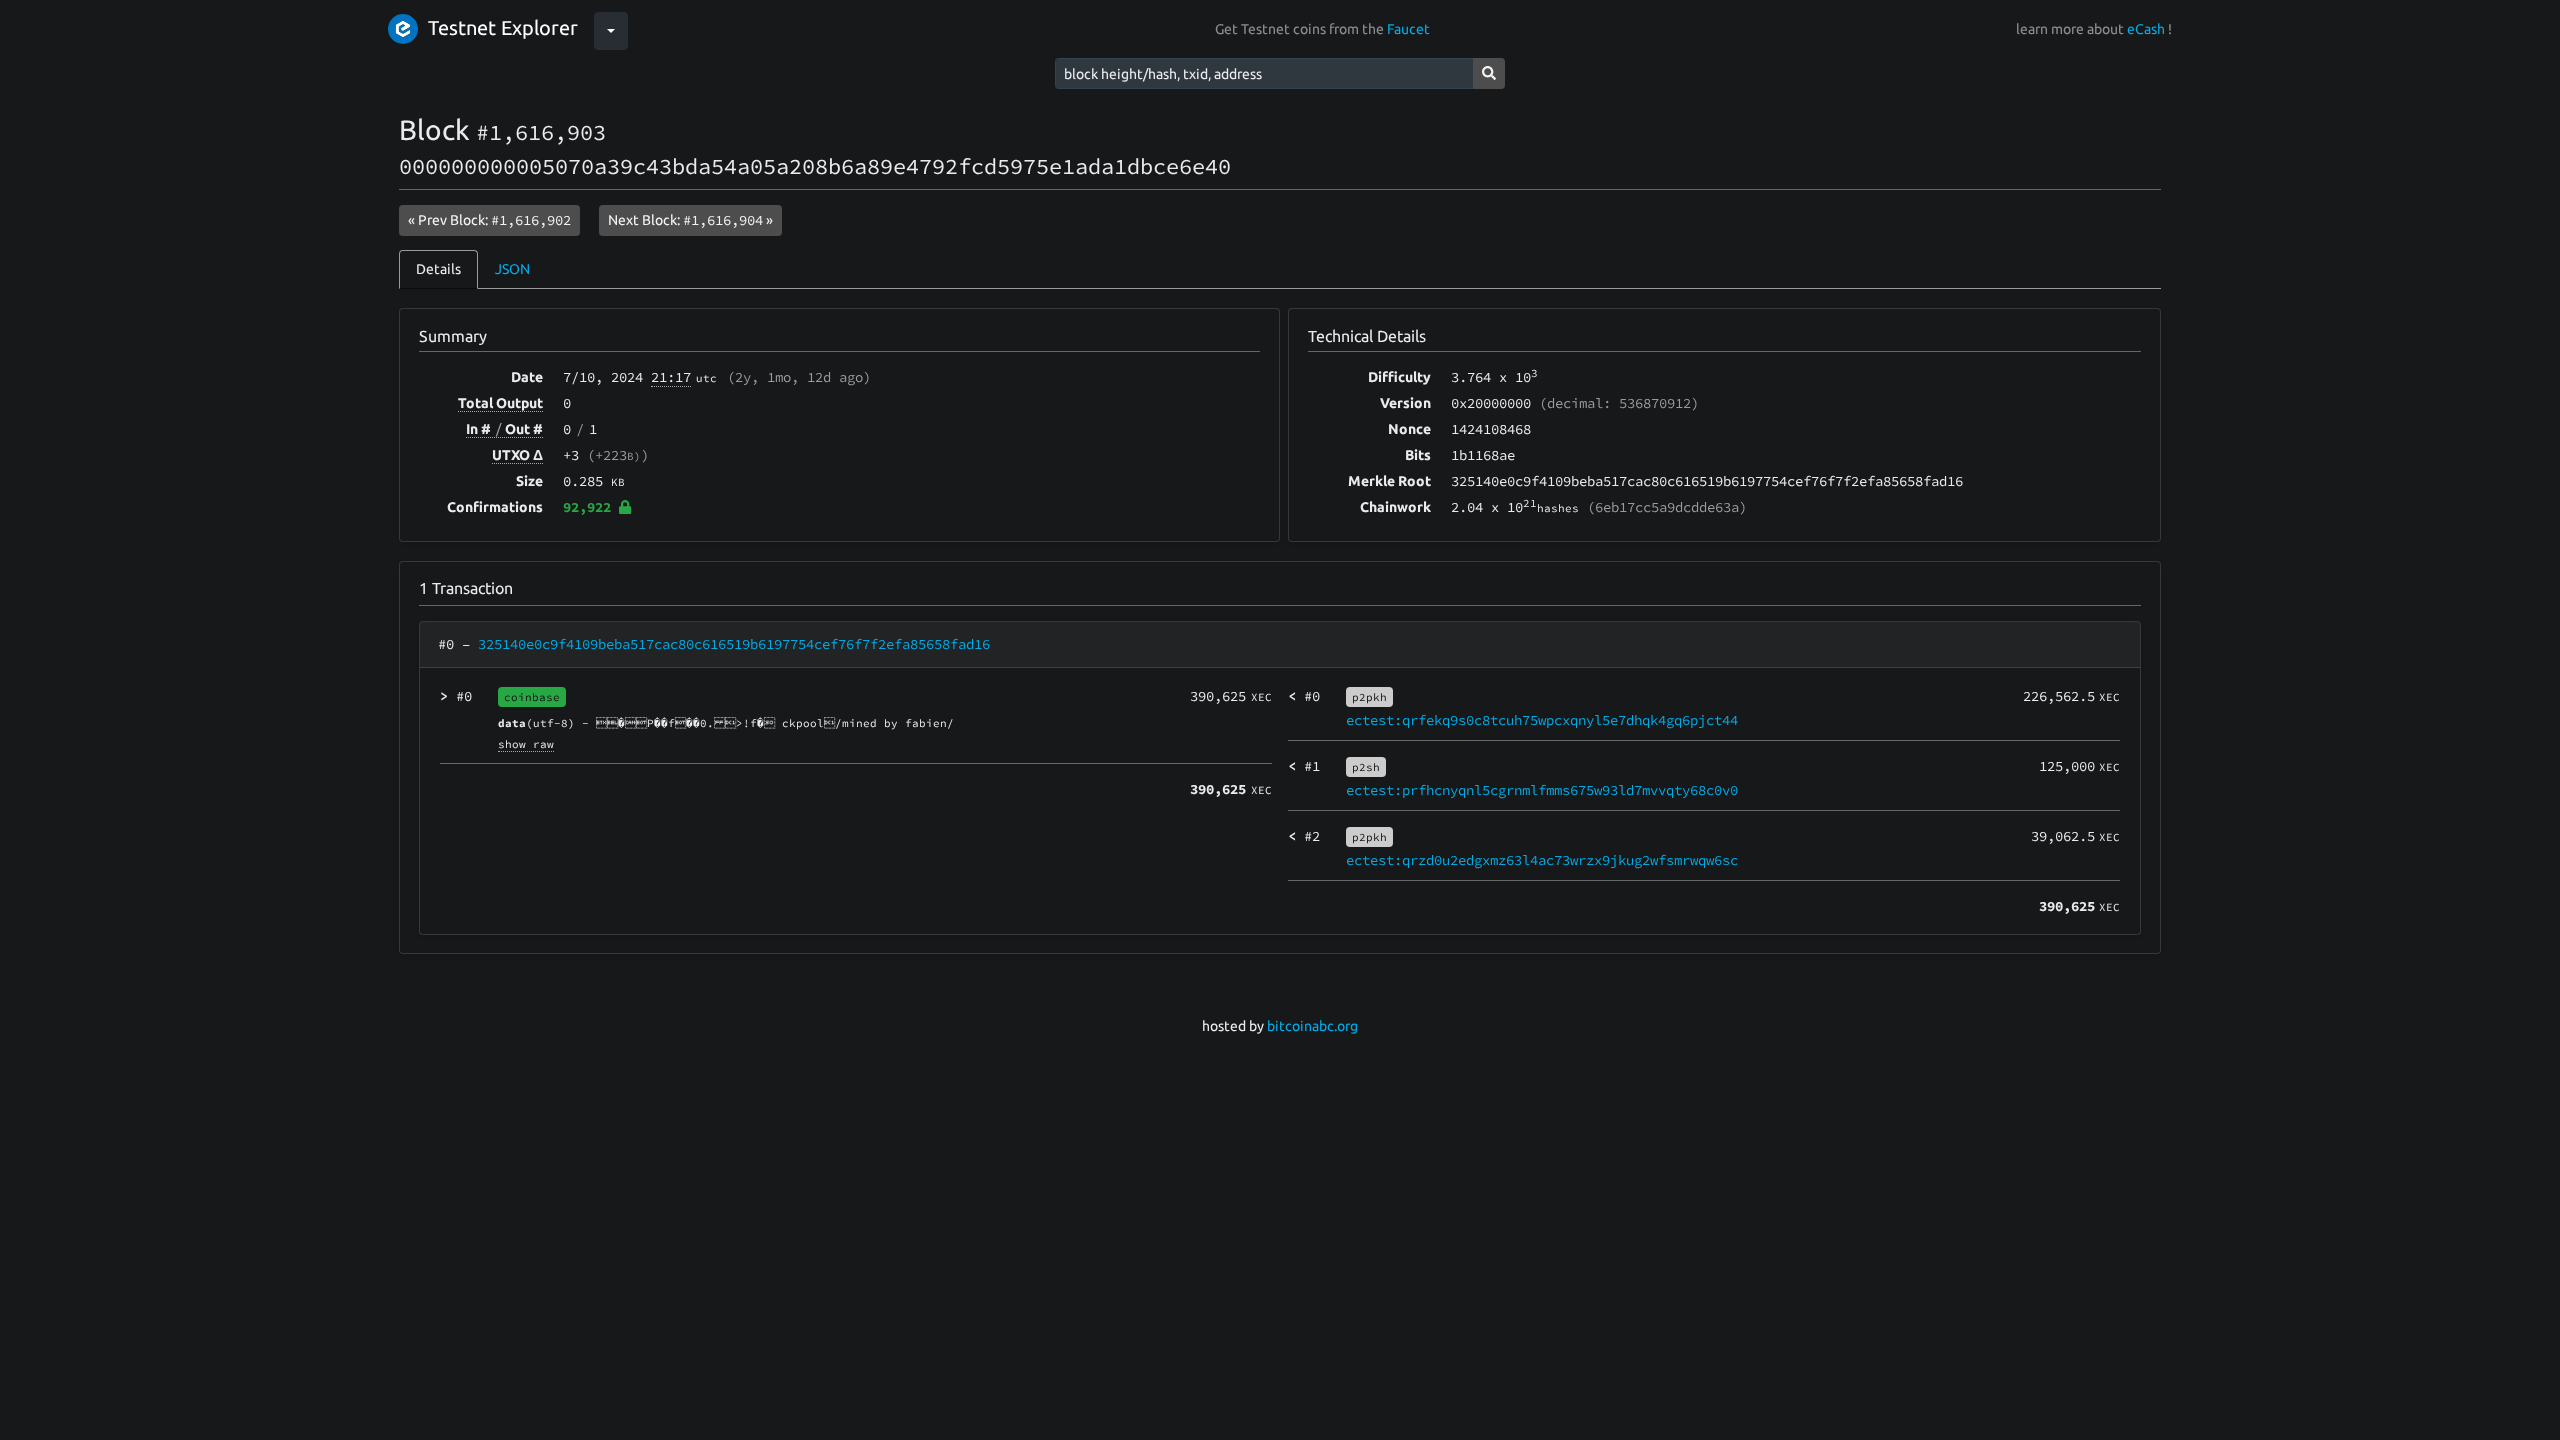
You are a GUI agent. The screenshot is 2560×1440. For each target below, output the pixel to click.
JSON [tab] (512, 269)
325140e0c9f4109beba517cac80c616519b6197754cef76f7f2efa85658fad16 (734, 644)
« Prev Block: (489, 220)
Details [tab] (438, 269)
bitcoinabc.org (1312, 1026)
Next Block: (690, 220)
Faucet (1408, 29)
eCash (2146, 29)
